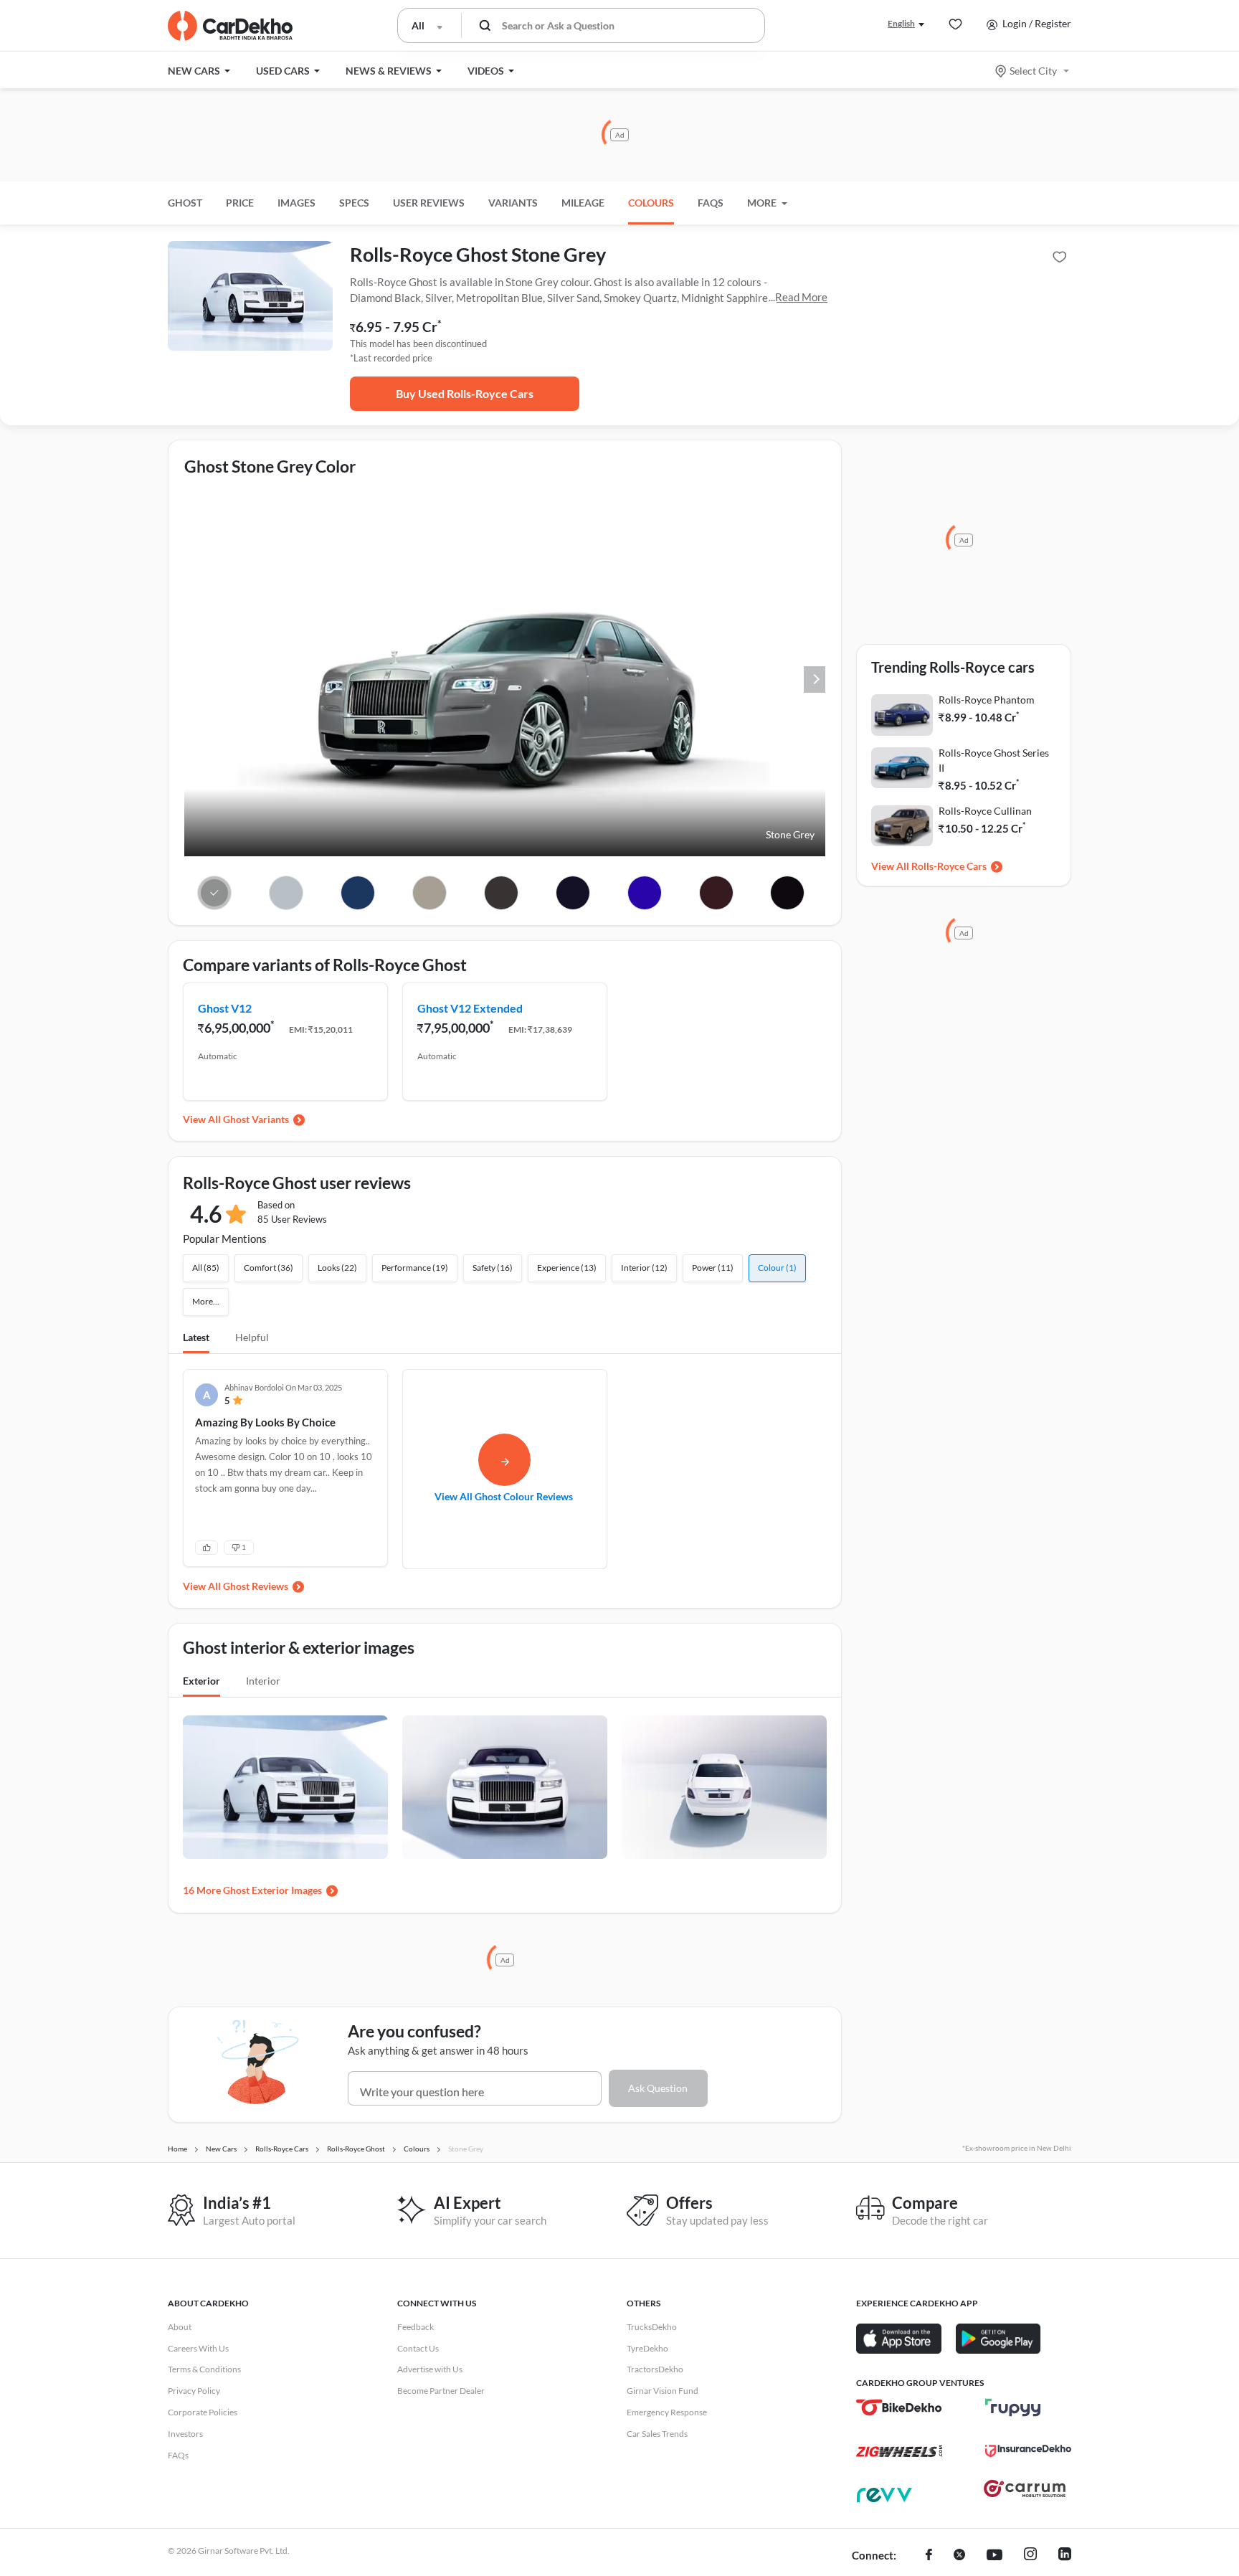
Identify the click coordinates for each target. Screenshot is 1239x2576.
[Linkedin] (1065, 2556)
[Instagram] (1030, 2556)
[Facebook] (929, 2556)
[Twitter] (959, 2556)
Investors (185, 2434)
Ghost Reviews (256, 1586)
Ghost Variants (256, 1119)
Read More (801, 297)
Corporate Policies (203, 2412)
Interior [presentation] (263, 1681)
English (901, 23)
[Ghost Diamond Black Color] (788, 893)
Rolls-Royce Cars (949, 866)
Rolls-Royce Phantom (987, 700)
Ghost (185, 203)
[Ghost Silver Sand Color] (430, 893)
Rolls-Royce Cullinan (985, 811)
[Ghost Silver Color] (286, 893)
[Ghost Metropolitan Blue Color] (358, 893)
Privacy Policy (194, 2391)
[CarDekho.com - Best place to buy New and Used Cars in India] (230, 26)
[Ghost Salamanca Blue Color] (644, 893)
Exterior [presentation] (201, 1681)
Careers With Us (198, 2348)
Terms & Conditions (204, 2369)
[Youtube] (994, 2556)
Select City (1033, 71)
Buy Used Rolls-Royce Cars (465, 393)
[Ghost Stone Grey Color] (215, 893)
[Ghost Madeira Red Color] (716, 893)
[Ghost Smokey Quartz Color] (502, 893)
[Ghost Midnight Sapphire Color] (573, 893)
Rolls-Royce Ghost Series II (994, 760)
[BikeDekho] (899, 2407)
